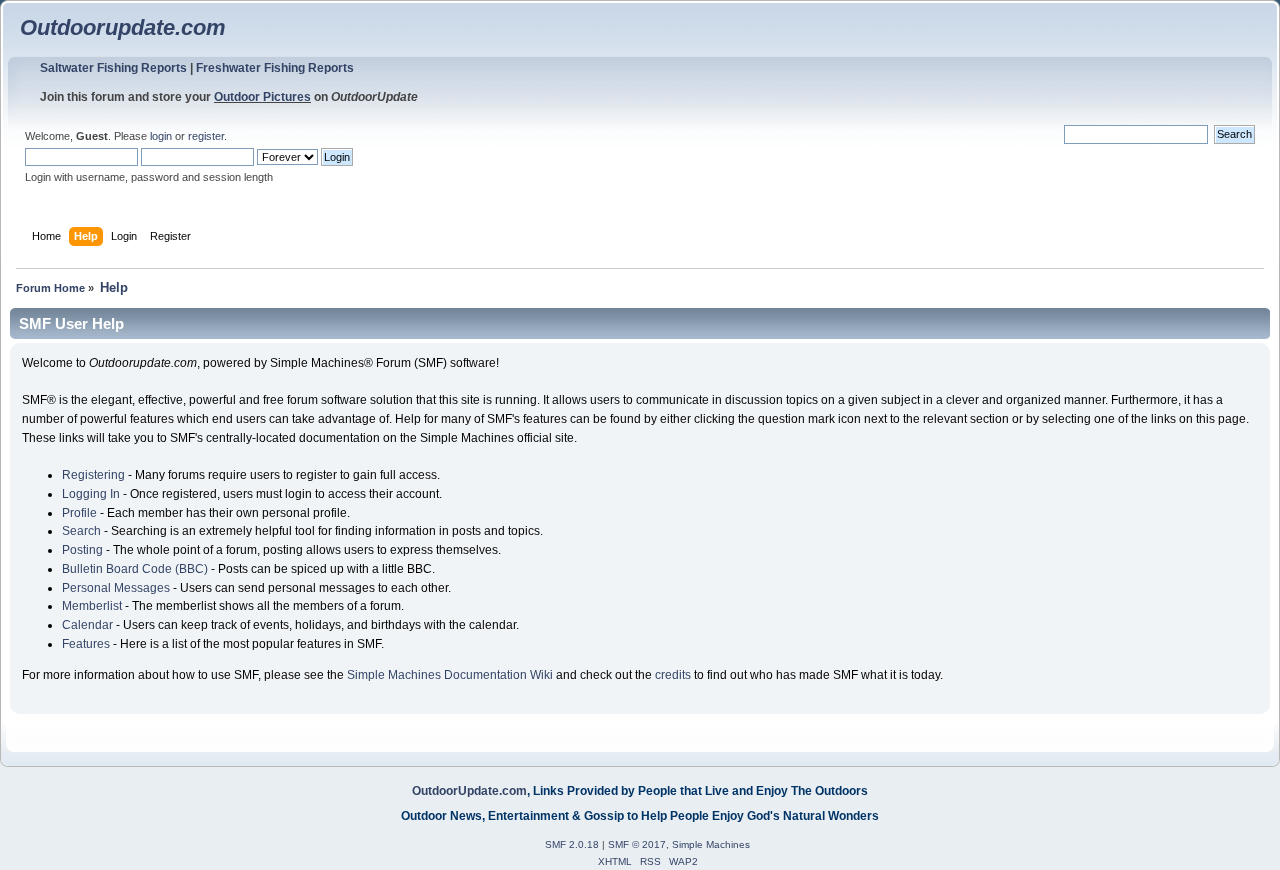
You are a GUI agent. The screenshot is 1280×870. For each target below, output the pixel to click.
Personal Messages (116, 588)
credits (673, 675)
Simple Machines (711, 844)
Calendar (87, 625)
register (206, 136)
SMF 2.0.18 (572, 844)
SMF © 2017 (637, 844)
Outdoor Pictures (262, 97)
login (161, 136)
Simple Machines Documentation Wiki (450, 675)
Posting (82, 550)
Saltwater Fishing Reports (113, 68)
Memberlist (92, 606)
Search (81, 531)
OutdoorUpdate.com (469, 791)
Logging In (91, 494)
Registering (93, 475)
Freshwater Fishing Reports (275, 68)
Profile (79, 513)
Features (86, 644)
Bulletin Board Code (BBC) (135, 569)
